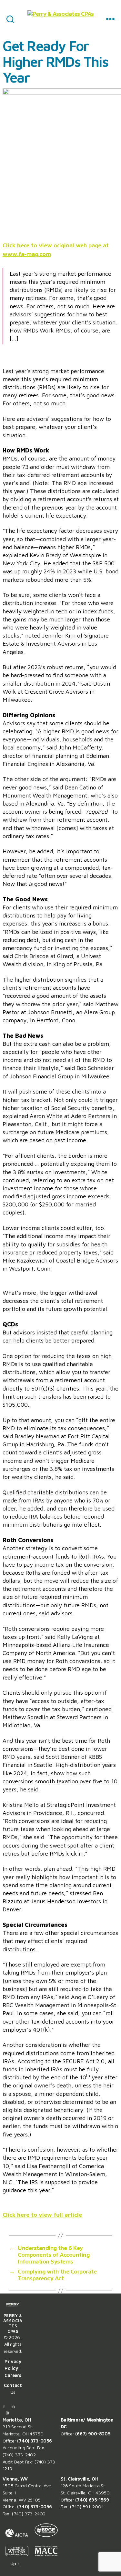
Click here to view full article (42, 2215)
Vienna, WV (15, 2479)
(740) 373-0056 (34, 2441)
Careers (13, 2375)
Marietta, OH (17, 2420)
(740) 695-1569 (92, 2500)
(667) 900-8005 (93, 2434)
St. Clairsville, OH (80, 2479)
